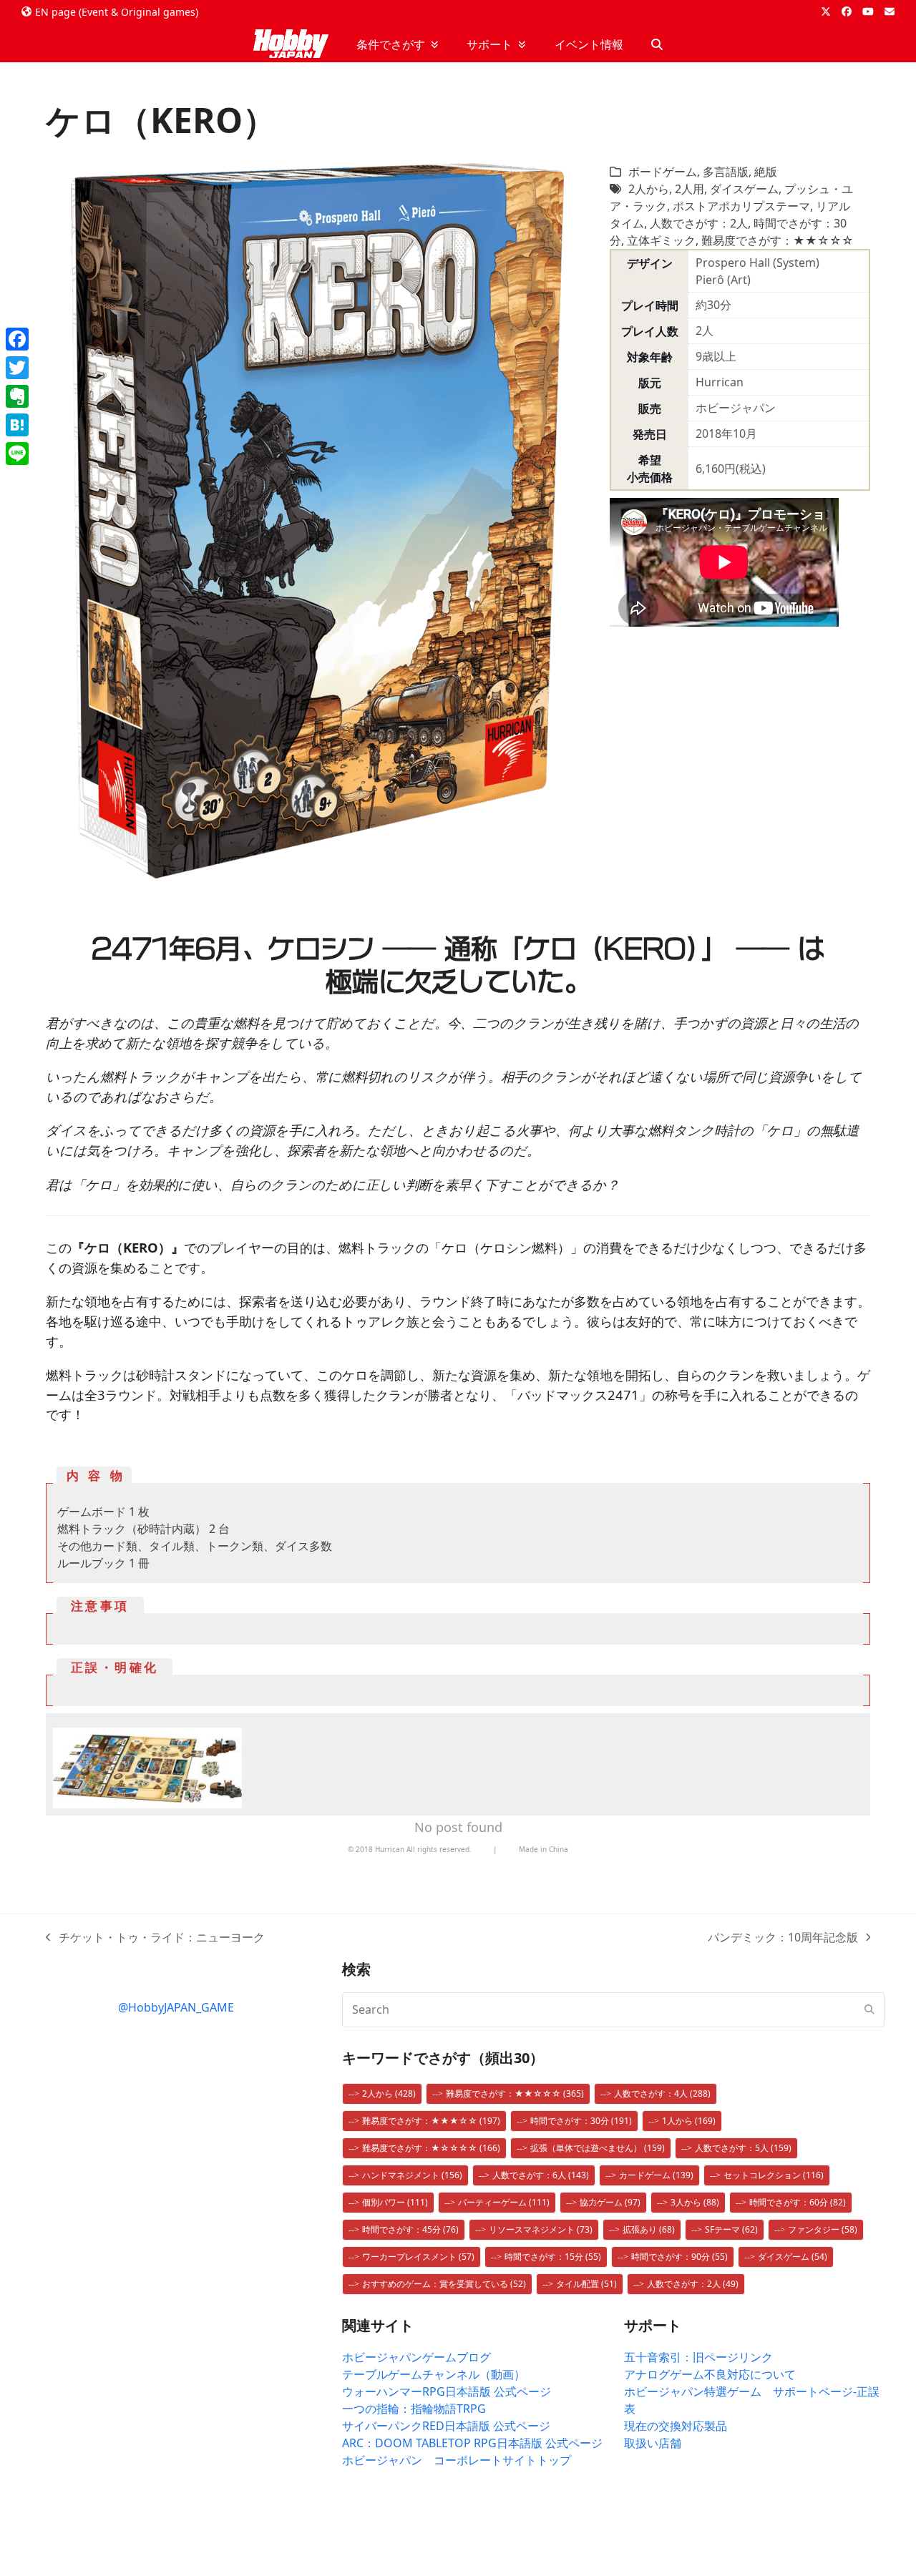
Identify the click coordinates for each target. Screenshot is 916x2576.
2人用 (690, 189)
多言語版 (726, 172)
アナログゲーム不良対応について (710, 2374)
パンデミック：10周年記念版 (783, 1938)
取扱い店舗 (653, 2443)
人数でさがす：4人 (662, 2093)
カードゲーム (656, 2175)
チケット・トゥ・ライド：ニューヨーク (155, 1938)
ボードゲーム (663, 172)
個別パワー (395, 2202)
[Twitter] (17, 368)
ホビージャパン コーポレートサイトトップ (457, 2460)
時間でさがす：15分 (553, 2257)
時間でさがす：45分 (410, 2229)
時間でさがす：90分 (679, 2257)
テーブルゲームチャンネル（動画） (434, 2374)
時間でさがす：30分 (581, 2121)
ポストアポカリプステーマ (741, 206)
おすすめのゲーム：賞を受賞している (444, 2284)
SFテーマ (731, 2229)
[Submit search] (869, 2009)
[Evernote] (17, 396)
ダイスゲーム (744, 189)
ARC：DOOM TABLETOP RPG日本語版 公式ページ (472, 2443)
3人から (695, 2202)
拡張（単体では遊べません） (598, 2148)
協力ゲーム (610, 2202)
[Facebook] (17, 339)
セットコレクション (774, 2175)
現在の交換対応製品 (676, 2426)
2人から (649, 189)
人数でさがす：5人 (743, 2148)
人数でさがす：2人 (699, 223)
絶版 (766, 172)
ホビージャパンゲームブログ (416, 2357)
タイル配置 (586, 2284)
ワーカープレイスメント (418, 2257)
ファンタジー (823, 2229)
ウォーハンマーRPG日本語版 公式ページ (447, 2391)
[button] (657, 44)
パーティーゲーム (504, 2202)
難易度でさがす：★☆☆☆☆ (431, 2148)
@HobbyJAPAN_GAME (176, 2007)
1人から (689, 2121)
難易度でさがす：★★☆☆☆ (778, 240)
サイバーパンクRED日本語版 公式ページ (446, 2426)
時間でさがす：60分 (798, 2202)
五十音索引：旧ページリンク (698, 2357)
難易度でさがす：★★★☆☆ (431, 2121)
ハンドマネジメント (412, 2175)
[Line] (17, 454)
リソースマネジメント (541, 2229)
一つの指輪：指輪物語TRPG (414, 2409)
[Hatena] (17, 425)
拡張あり (649, 2229)
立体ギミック (661, 240)
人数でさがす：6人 (541, 2175)
